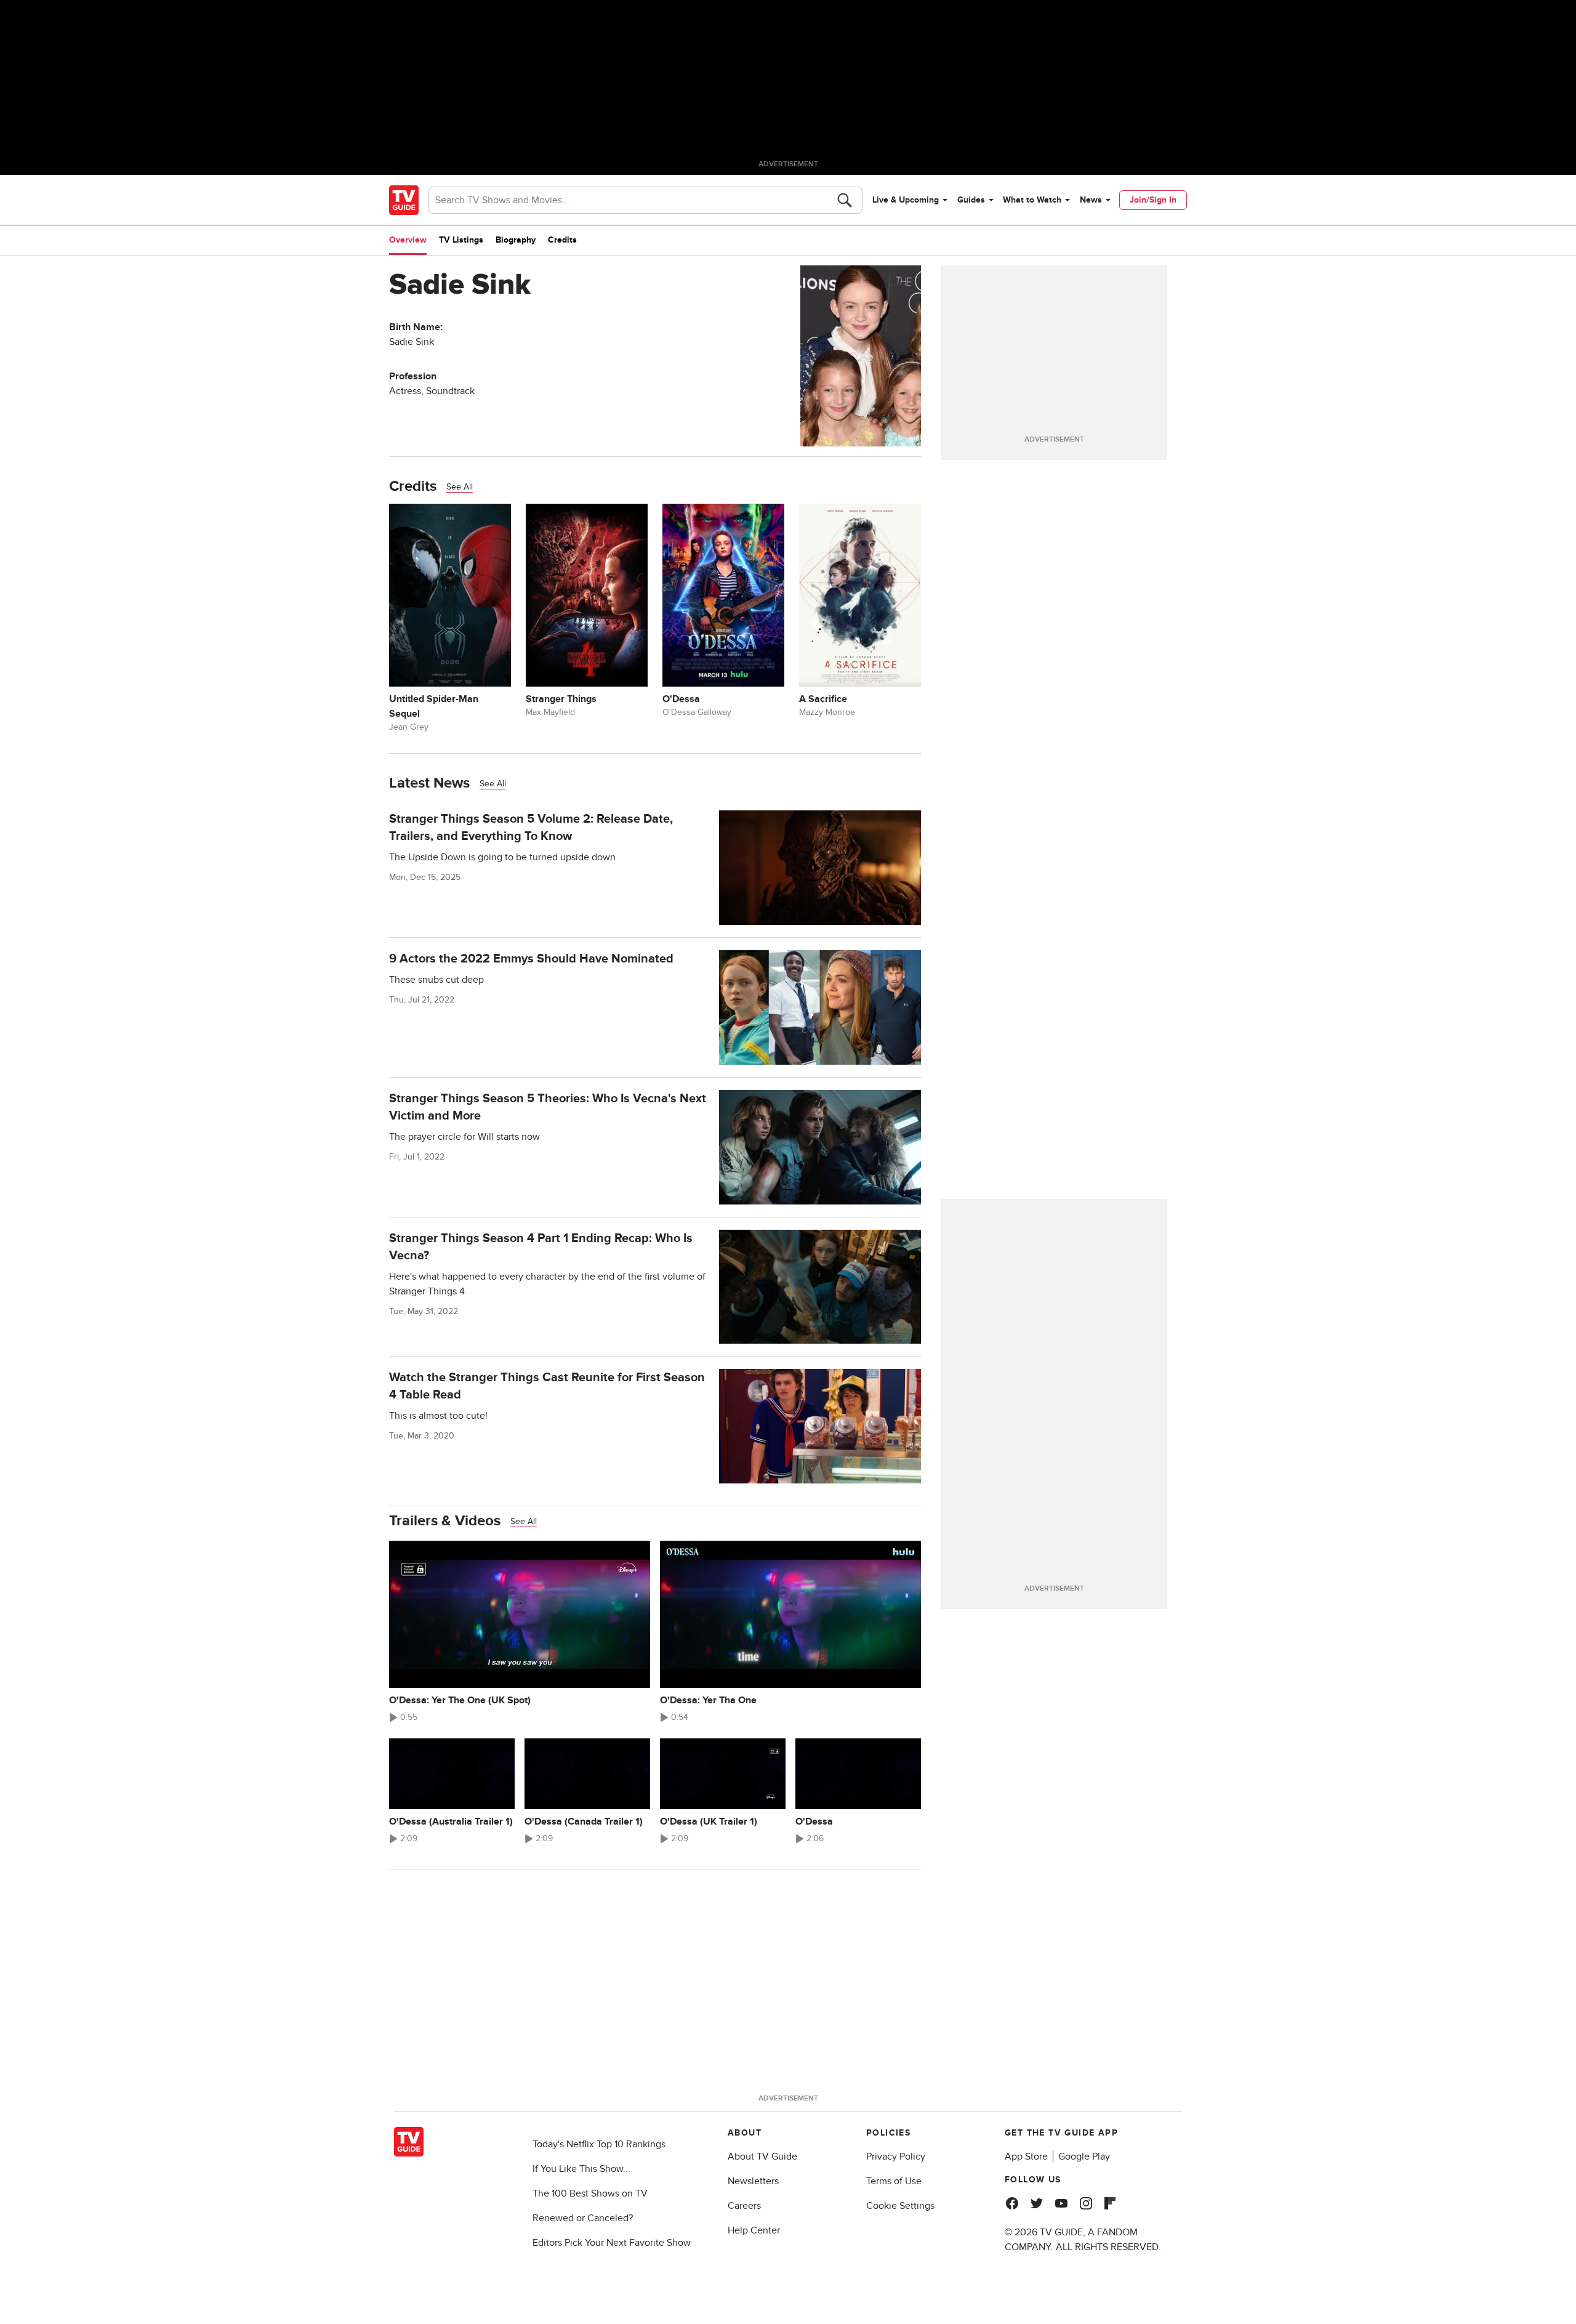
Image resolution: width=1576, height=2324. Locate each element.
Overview (408, 240)
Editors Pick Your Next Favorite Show (612, 2243)
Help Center (754, 2230)
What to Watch (1032, 200)
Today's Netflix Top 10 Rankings (599, 2144)
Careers (744, 2206)
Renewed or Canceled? (583, 2218)
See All (460, 487)
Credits (562, 240)
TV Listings (461, 240)
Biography (516, 240)
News (1091, 200)
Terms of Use (894, 2181)
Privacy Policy (896, 2157)
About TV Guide (762, 2157)
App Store (1026, 2157)
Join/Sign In (1153, 200)
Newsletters (753, 2181)
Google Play (1084, 2157)
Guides (971, 200)
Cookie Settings (900, 2206)
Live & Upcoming (906, 200)
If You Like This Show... (581, 2169)
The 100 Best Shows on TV (590, 2193)
